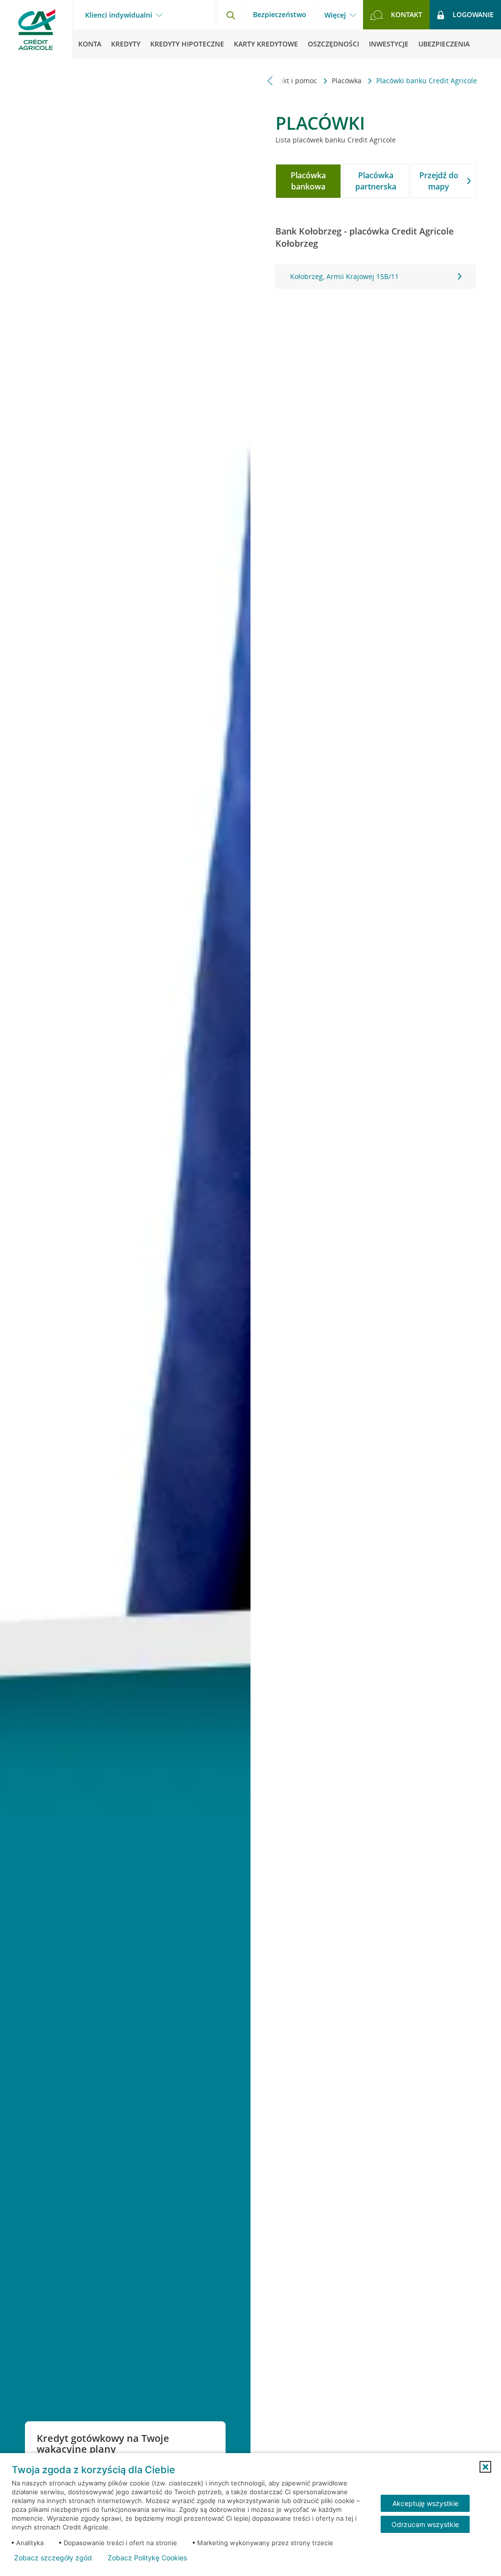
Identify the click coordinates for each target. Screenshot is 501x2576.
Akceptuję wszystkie (425, 2503)
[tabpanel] (376, 277)
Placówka (348, 81)
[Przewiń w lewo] (270, 81)
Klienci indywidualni (119, 15)
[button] (485, 2467)
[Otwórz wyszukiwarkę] (230, 15)
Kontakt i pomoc (292, 81)
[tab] (308, 181)
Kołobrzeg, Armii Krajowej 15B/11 (344, 276)
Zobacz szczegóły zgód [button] (53, 2558)
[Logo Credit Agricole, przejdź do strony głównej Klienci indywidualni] (37, 29)
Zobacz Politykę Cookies (147, 2558)
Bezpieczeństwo (280, 14)
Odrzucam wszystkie (425, 2524)
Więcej (335, 15)
